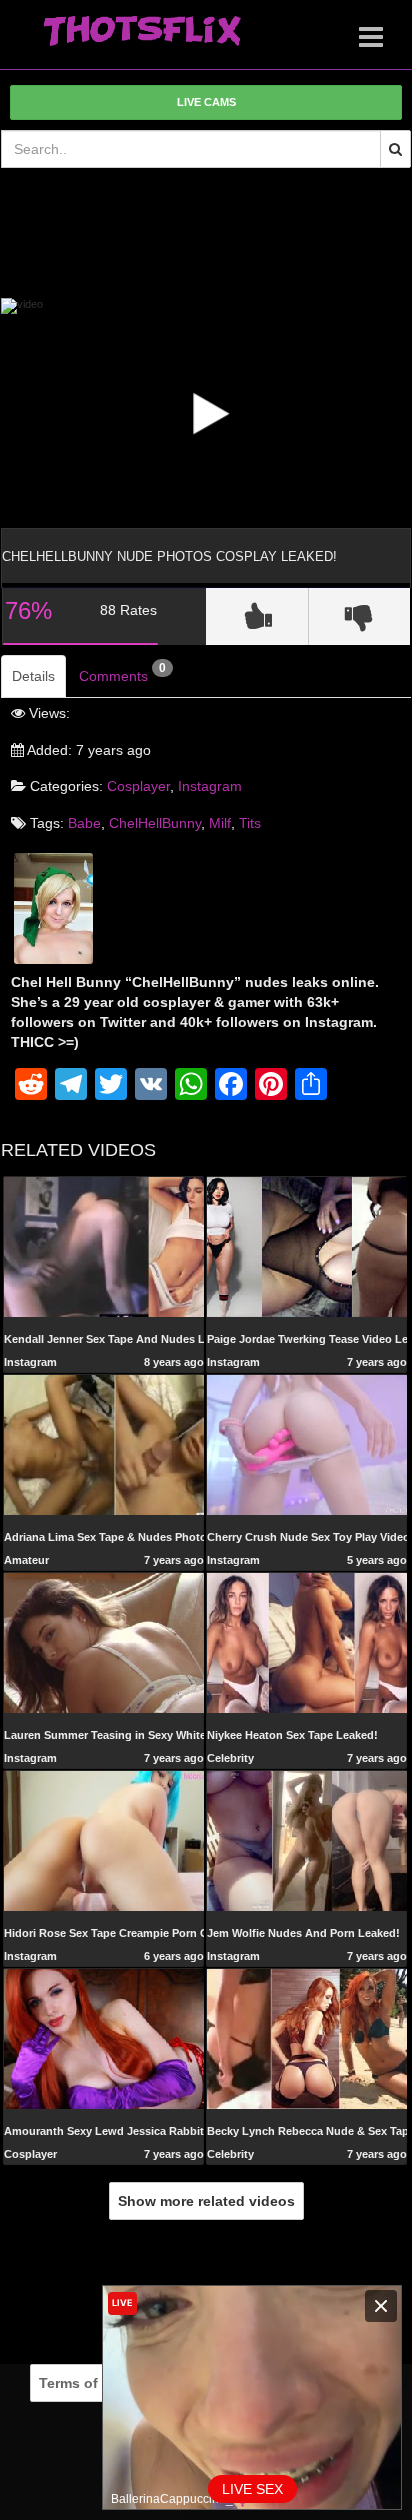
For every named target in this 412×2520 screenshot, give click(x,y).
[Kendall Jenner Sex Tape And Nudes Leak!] (104, 1246)
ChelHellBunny (155, 823)
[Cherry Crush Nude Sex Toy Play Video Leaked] (307, 1444)
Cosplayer (138, 786)
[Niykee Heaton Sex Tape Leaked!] (307, 1642)
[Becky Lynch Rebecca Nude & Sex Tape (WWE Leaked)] (307, 2038)
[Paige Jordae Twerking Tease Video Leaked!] (307, 1246)
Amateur (26, 1560)
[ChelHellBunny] (53, 907)
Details (33, 676)
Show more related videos (206, 2201)
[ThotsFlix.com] (142, 32)
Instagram (210, 786)
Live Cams (206, 102)
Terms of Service (95, 2383)
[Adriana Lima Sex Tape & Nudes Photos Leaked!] (104, 1444)
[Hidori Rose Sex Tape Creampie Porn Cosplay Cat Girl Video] (104, 1840)
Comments (122, 673)
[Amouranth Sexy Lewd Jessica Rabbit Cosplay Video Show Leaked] (104, 2038)
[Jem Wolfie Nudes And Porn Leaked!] (307, 1840)
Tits (250, 823)
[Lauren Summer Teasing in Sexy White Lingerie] (104, 1642)
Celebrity (230, 1758)
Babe (84, 823)
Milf (220, 823)
